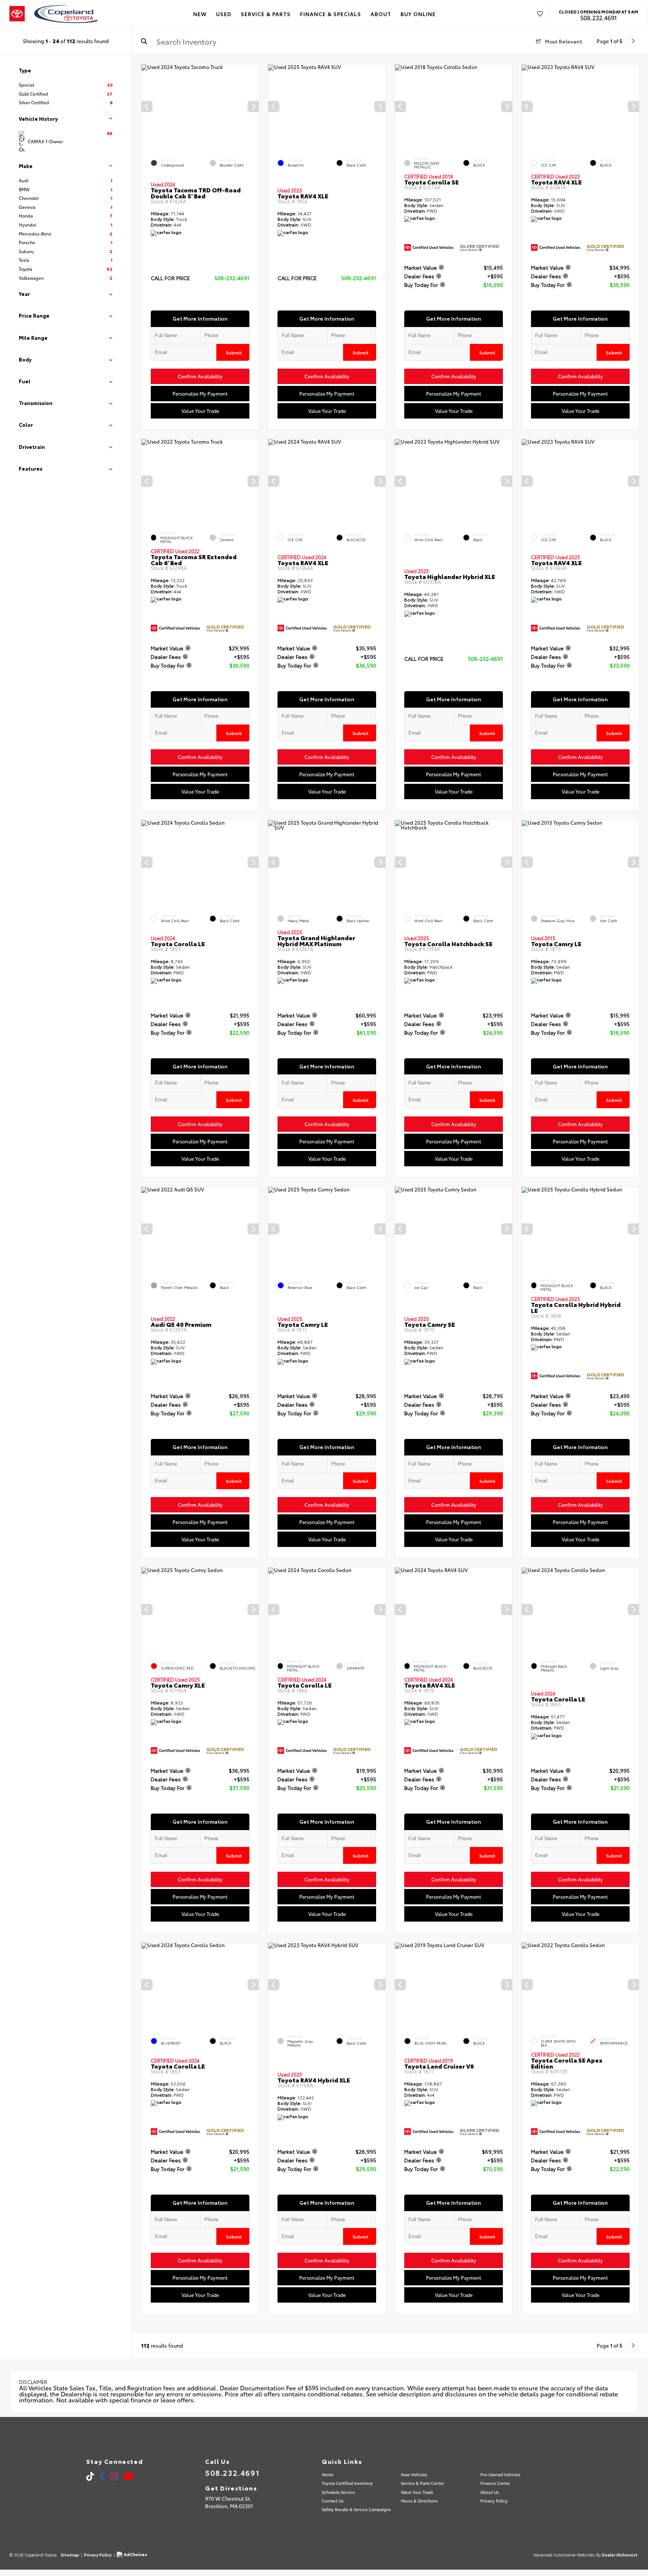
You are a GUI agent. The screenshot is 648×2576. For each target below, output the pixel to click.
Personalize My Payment (200, 393)
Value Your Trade (200, 411)
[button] (253, 107)
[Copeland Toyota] (66, 14)
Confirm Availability (200, 376)
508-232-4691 (232, 278)
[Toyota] (17, 14)
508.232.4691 (598, 18)
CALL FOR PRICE (170, 278)
